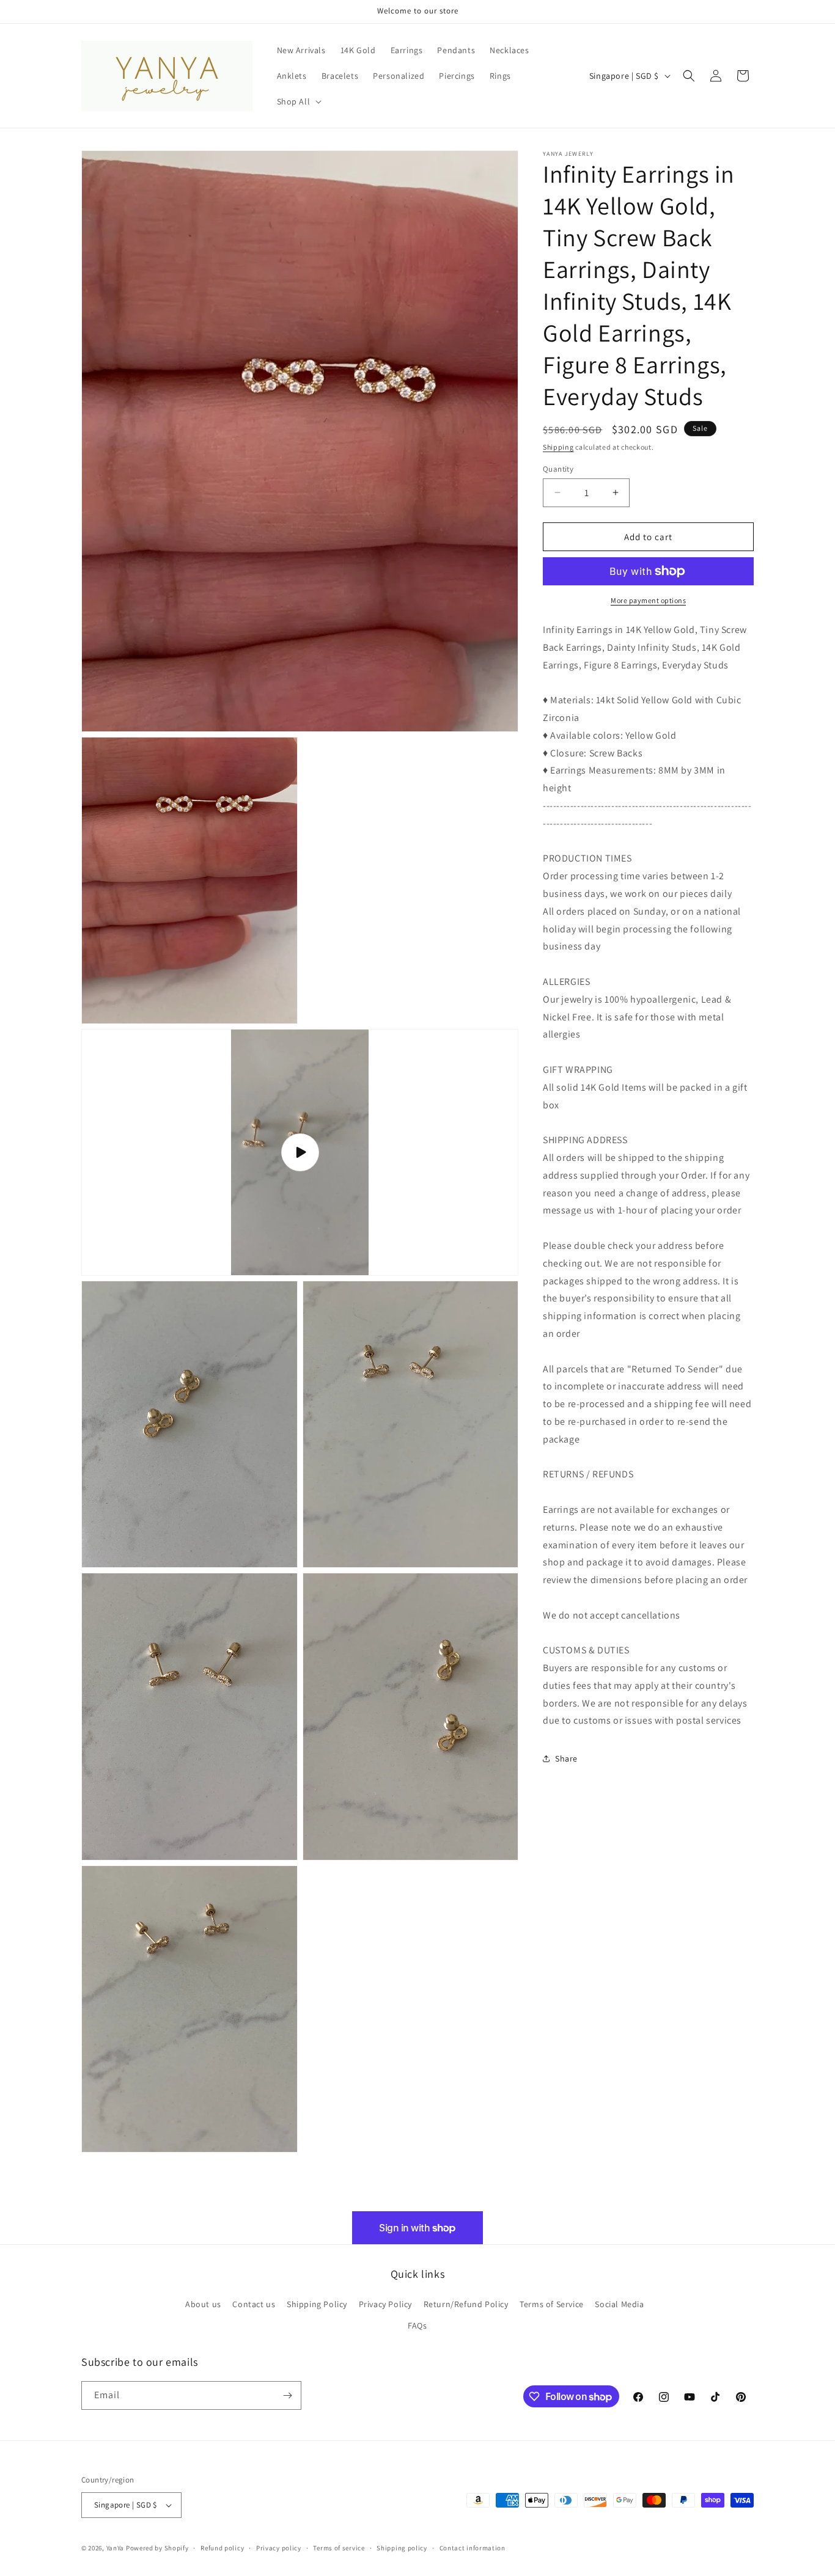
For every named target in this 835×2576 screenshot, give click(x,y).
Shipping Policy (317, 2303)
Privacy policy (279, 2547)
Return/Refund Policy (466, 2303)
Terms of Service (552, 2303)
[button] (298, 101)
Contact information (473, 2547)
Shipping (558, 447)
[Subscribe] (287, 2395)
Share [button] (566, 1758)
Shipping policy (402, 2547)
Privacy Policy (385, 2303)
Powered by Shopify (157, 2548)
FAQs (417, 2325)
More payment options (648, 600)
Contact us (254, 2303)
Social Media (619, 2303)
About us (203, 2303)
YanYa (116, 2548)
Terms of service (339, 2547)
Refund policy (222, 2547)
